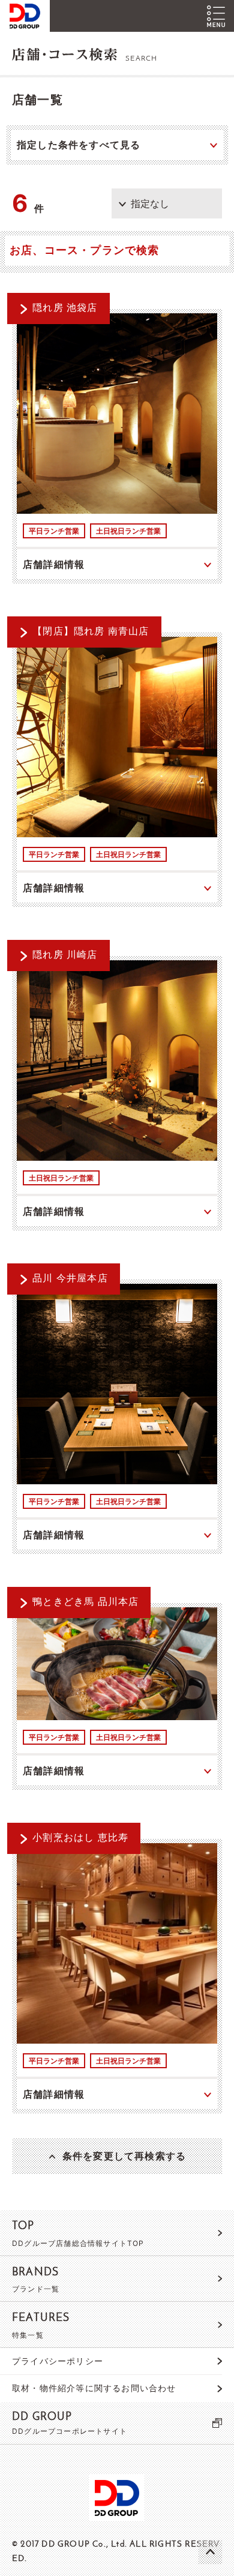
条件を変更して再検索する (124, 2156)
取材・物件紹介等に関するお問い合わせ (94, 2388)
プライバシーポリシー (58, 2361)
